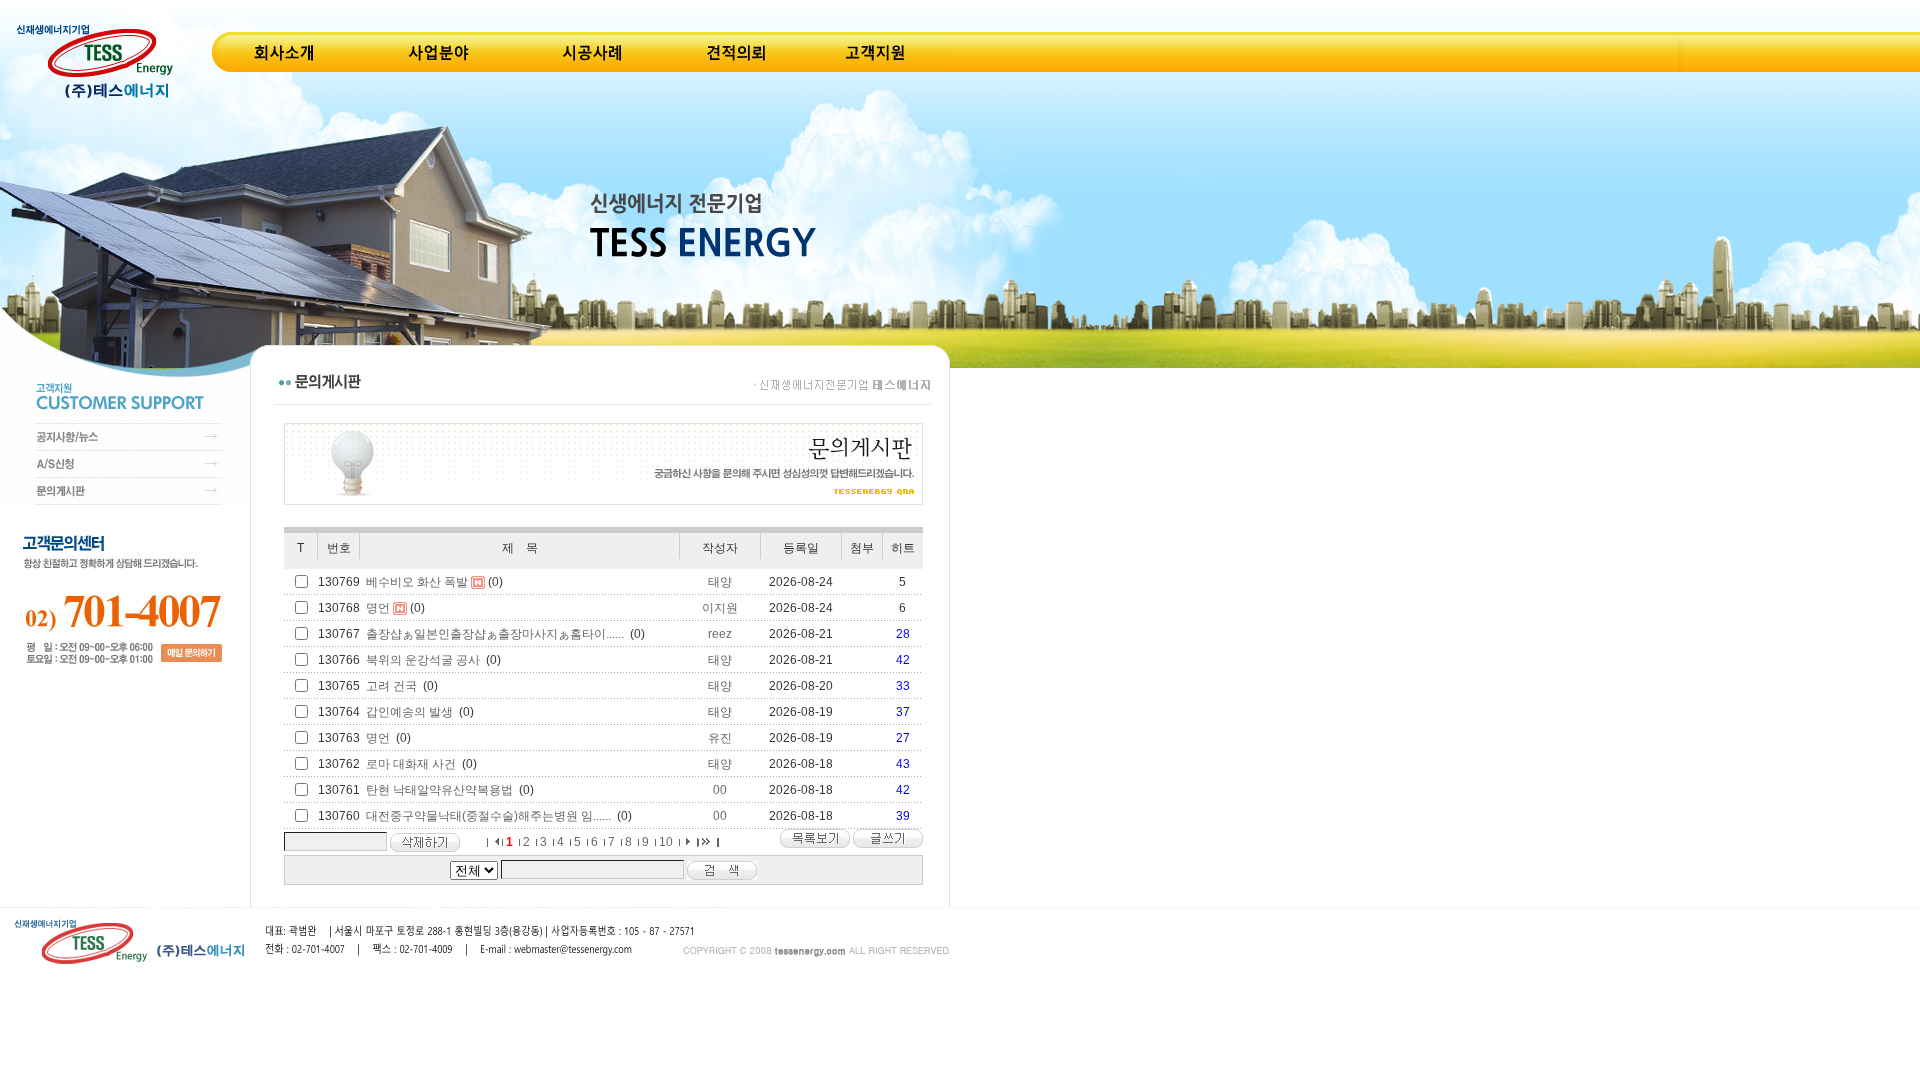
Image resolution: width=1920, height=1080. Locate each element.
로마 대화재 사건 (411, 764)
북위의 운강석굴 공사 (423, 660)
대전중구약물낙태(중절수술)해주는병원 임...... (488, 816)
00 (720, 790)
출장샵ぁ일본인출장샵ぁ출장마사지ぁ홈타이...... (495, 634)
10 (666, 842)
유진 (720, 738)
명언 (378, 608)
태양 (720, 582)
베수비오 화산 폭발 (417, 582)
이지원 (720, 608)
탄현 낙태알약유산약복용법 (439, 790)
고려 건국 (391, 686)
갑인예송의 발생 (409, 712)
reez (720, 634)
